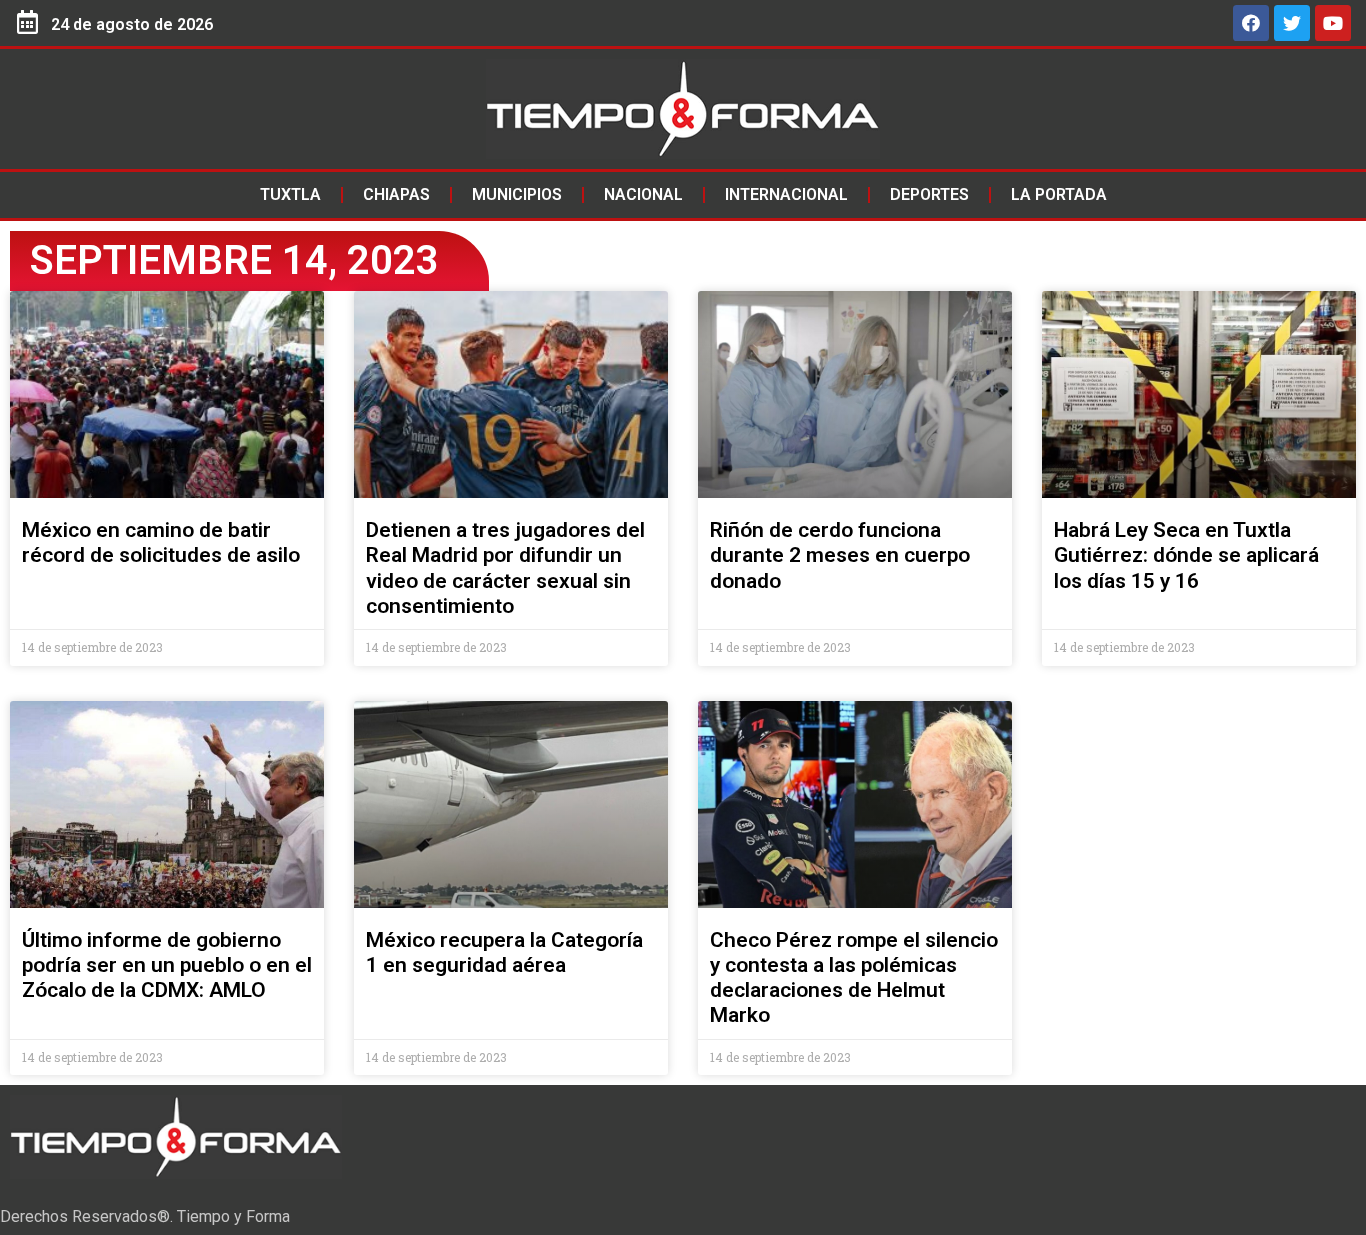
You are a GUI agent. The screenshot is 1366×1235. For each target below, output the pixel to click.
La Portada (1059, 194)
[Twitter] (1292, 23)
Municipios (517, 194)
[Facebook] (1251, 23)
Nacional (643, 194)
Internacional (786, 194)
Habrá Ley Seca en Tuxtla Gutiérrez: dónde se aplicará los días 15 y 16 (1186, 555)
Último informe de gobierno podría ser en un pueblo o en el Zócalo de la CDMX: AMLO (167, 965)
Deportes (929, 194)
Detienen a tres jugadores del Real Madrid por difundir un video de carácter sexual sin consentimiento (505, 568)
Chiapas (396, 194)
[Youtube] (1333, 23)
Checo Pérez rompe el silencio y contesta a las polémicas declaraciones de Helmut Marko (854, 978)
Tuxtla (290, 194)
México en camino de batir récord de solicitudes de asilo (161, 542)
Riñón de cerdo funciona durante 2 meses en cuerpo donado (840, 555)
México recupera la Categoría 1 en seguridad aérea (504, 952)
